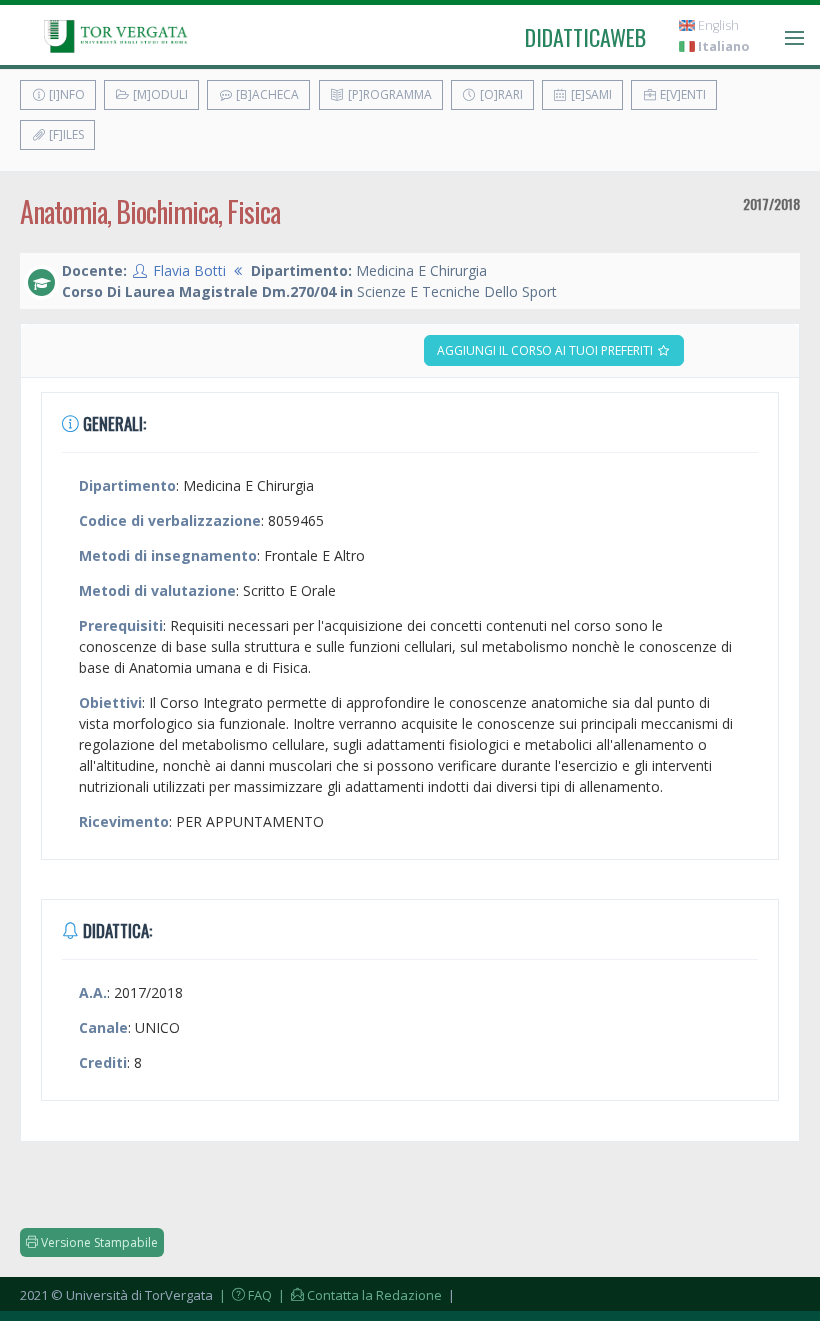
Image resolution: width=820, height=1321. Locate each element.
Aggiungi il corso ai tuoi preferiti (546, 350)
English (717, 25)
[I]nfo (65, 94)
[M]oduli (159, 94)
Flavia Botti (189, 270)
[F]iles (65, 134)
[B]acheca (266, 94)
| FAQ (244, 1295)
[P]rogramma (388, 94)
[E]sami (590, 94)
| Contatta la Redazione (358, 1295)
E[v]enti (681, 94)
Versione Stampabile (98, 1242)
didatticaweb (585, 37)
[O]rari (500, 94)
